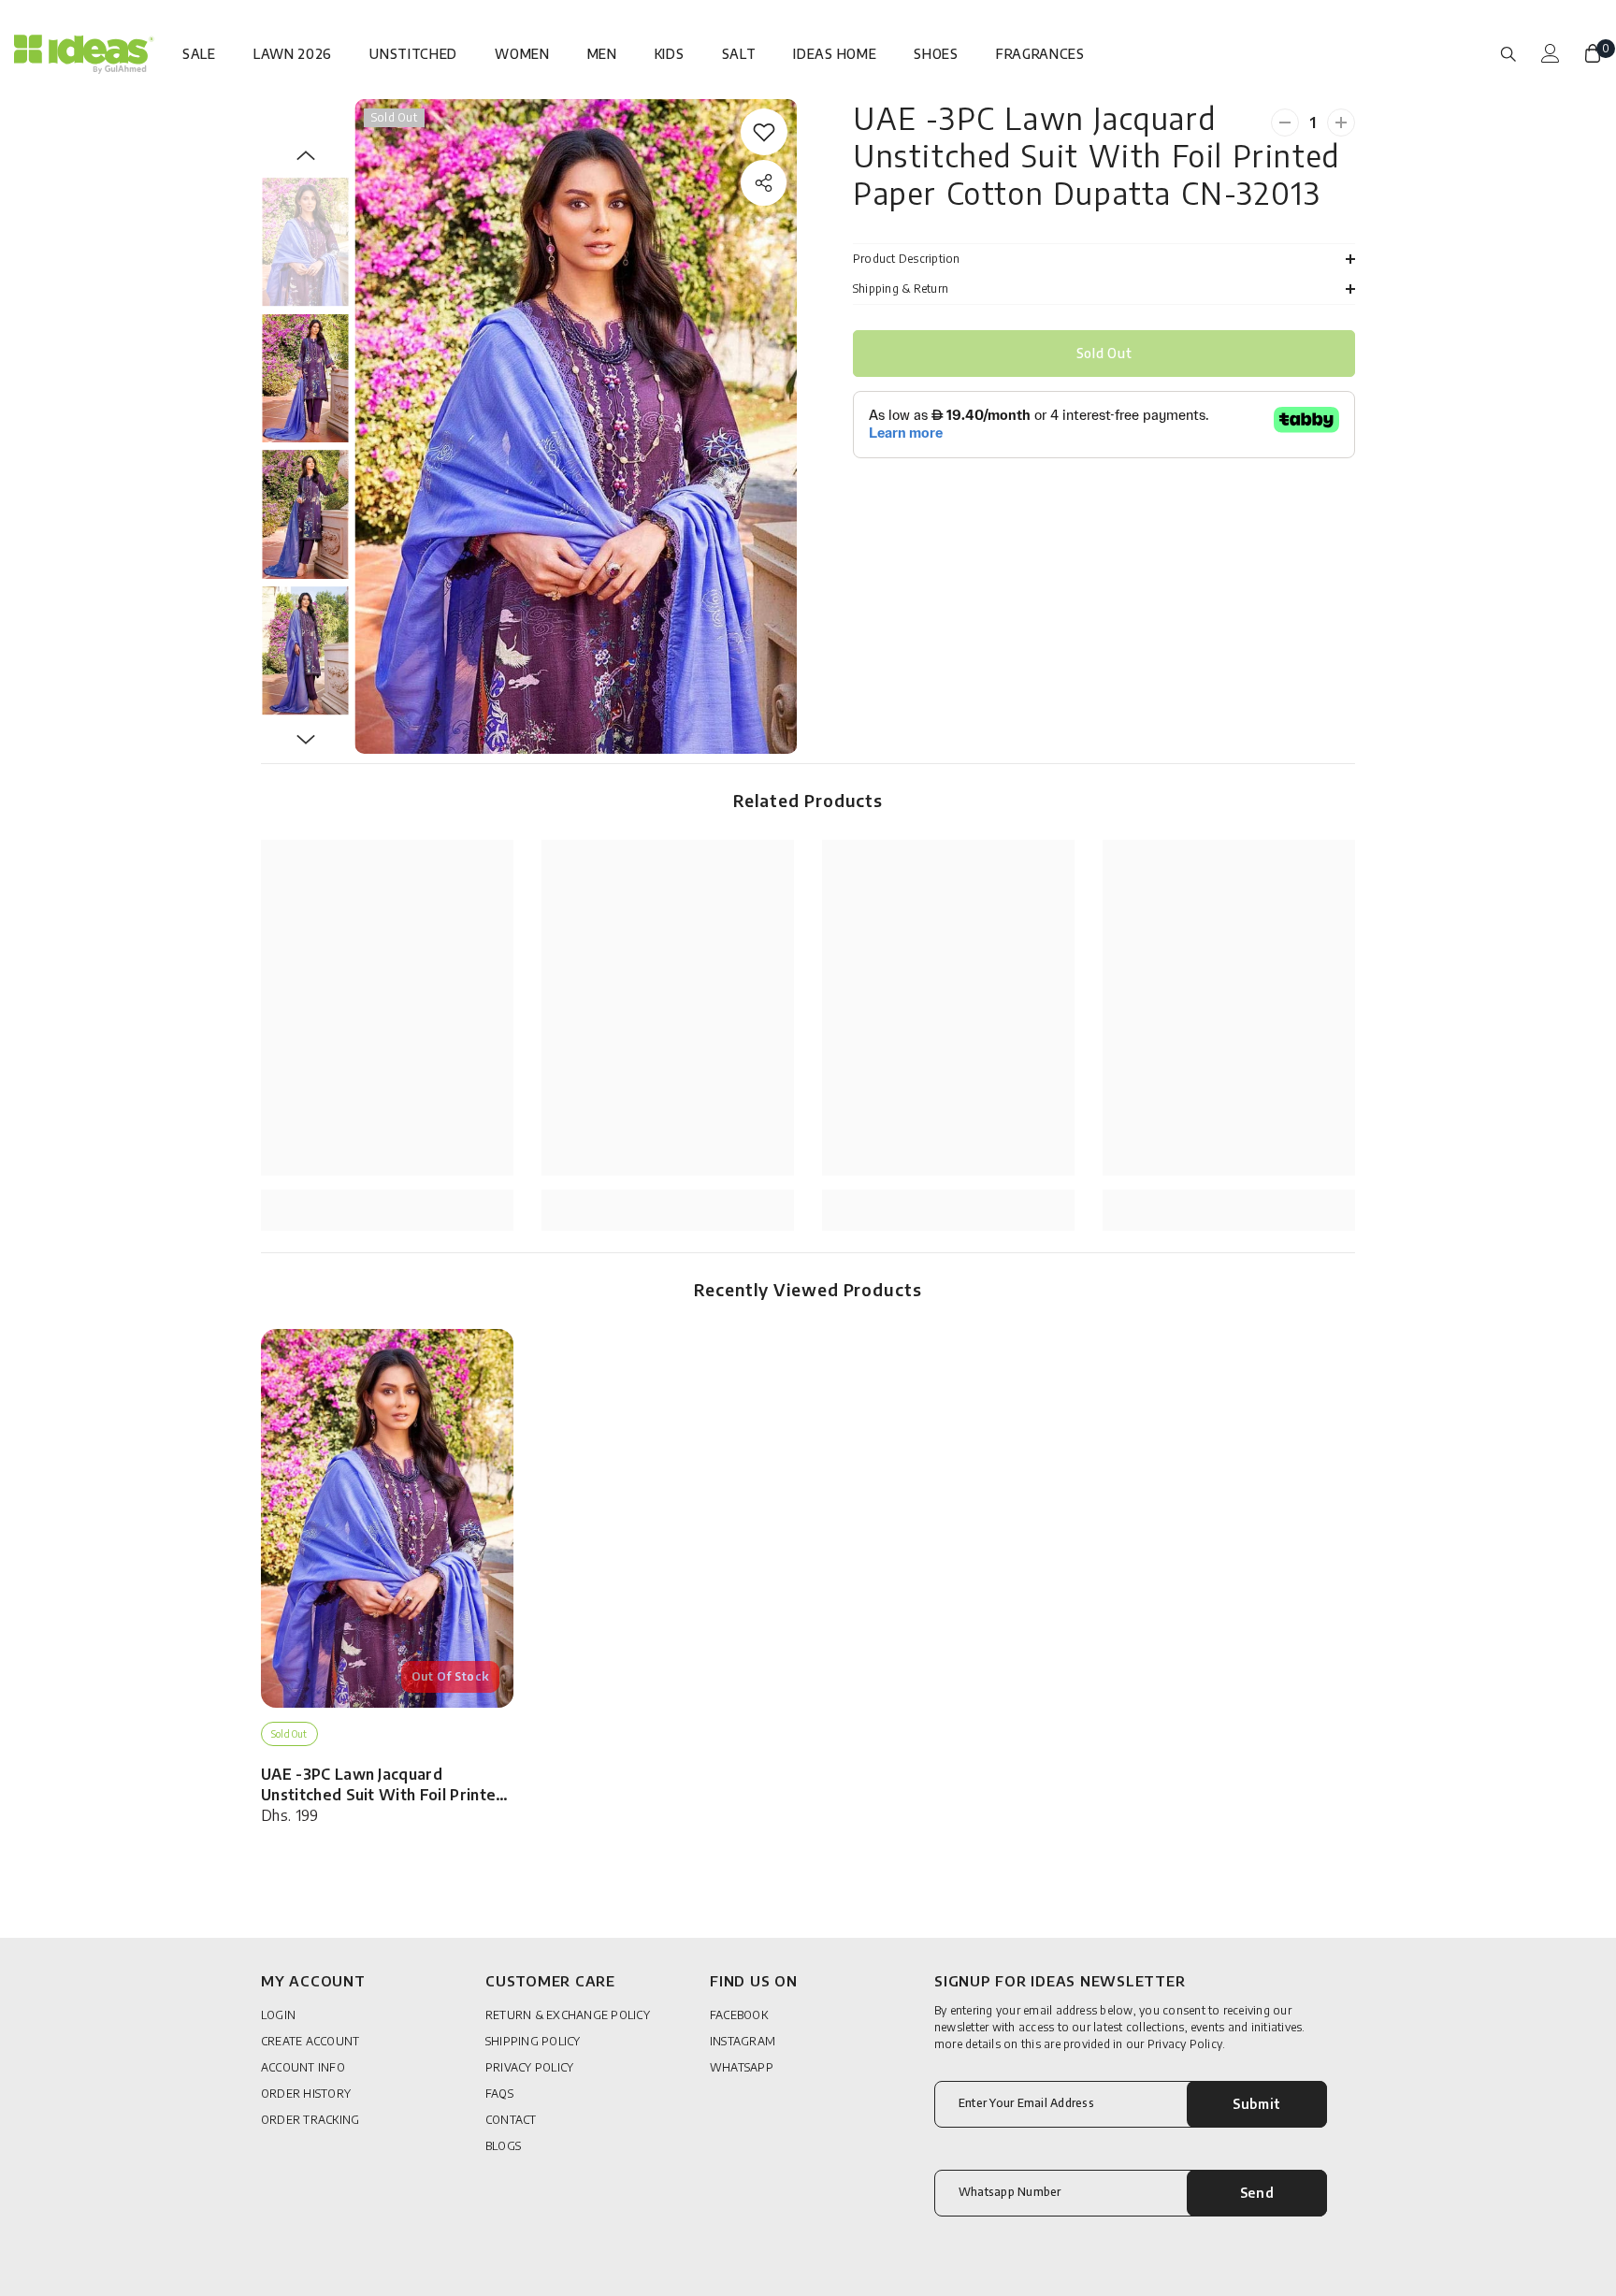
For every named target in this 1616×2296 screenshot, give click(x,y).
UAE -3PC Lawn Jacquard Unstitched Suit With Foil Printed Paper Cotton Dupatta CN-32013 (383, 1785)
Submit (1257, 2104)
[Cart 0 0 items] (1593, 53)
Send (1257, 2193)
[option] (576, 426)
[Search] (1508, 53)
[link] (764, 132)
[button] (306, 155)
